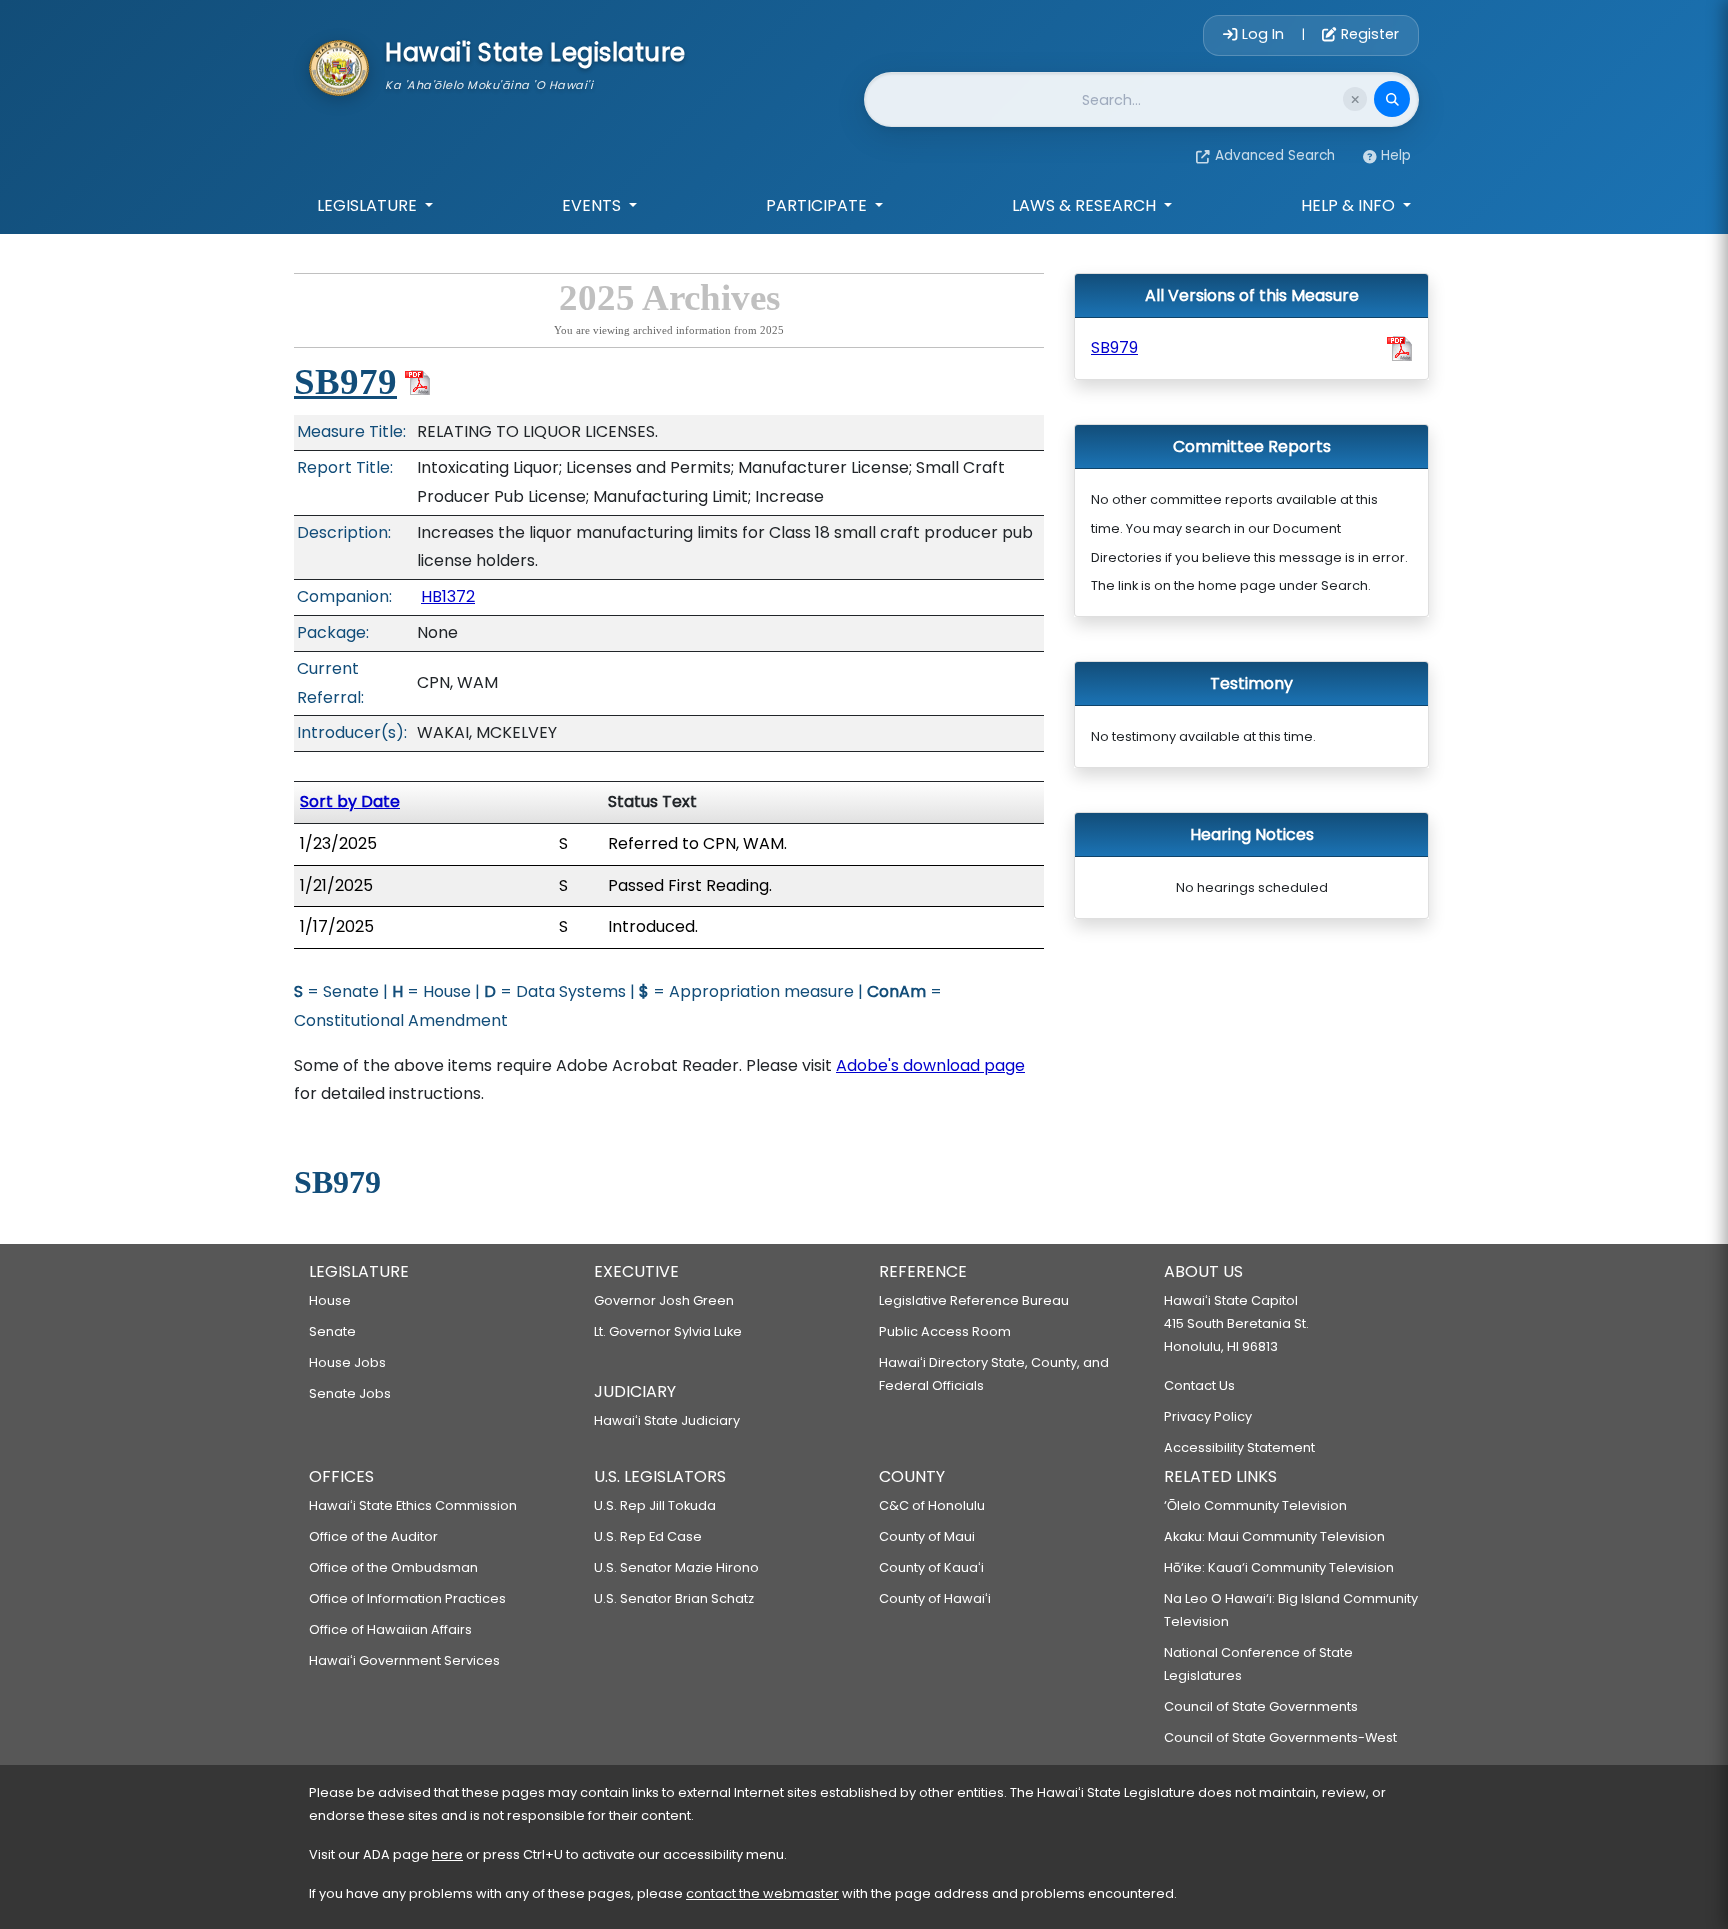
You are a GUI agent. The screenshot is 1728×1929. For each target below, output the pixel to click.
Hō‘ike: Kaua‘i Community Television (1279, 1567)
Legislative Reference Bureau (974, 1300)
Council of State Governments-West (1280, 1737)
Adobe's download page (930, 1065)
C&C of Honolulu (932, 1505)
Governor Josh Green (664, 1300)
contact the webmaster (762, 1893)
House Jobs (347, 1362)
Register (1368, 34)
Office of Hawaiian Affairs (390, 1629)
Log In (1263, 34)
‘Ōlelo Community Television (1255, 1505)
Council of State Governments (1261, 1706)
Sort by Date (350, 801)
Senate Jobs (350, 1393)
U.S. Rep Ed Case (648, 1536)
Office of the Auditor (373, 1536)
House (330, 1300)
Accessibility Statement (1239, 1447)
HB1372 (448, 596)
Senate (332, 1331)
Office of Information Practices (407, 1598)
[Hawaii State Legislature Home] (339, 66)
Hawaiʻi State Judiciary (667, 1420)
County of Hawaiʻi (935, 1598)
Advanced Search (1275, 155)
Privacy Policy (1208, 1416)
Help (1396, 155)
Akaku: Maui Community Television (1274, 1536)
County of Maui (927, 1536)
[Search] (1392, 99)
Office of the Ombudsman (393, 1567)
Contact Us (1199, 1385)
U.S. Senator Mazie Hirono (676, 1567)
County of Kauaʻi (931, 1567)
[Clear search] (1355, 99)
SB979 (345, 381)
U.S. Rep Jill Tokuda (655, 1505)
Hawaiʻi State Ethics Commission (413, 1505)
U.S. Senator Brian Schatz (674, 1598)
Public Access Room (945, 1331)
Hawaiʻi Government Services (404, 1660)
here (447, 1854)
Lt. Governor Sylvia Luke (668, 1331)
